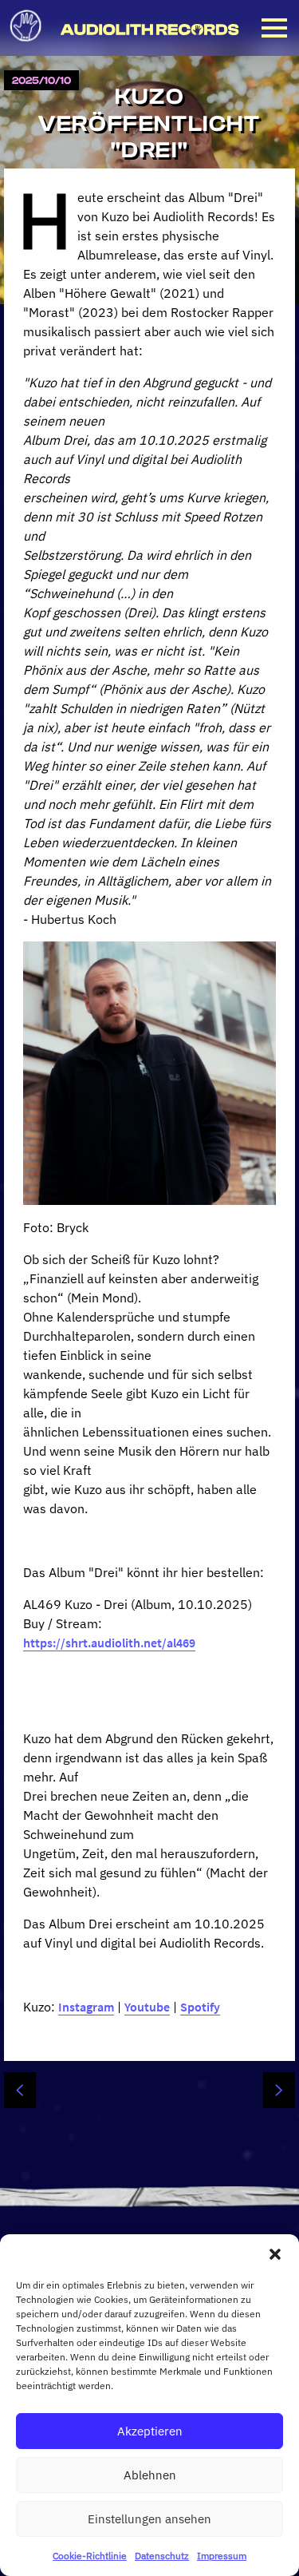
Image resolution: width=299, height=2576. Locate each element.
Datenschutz (162, 2556)
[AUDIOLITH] (29, 46)
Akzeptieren (150, 2431)
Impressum (222, 2556)
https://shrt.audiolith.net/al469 (109, 1643)
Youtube (147, 2007)
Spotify (200, 2007)
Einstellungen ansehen (149, 2519)
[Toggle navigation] (274, 28)
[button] (275, 2254)
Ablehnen (150, 2475)
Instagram (86, 2007)
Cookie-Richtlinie (90, 2556)
